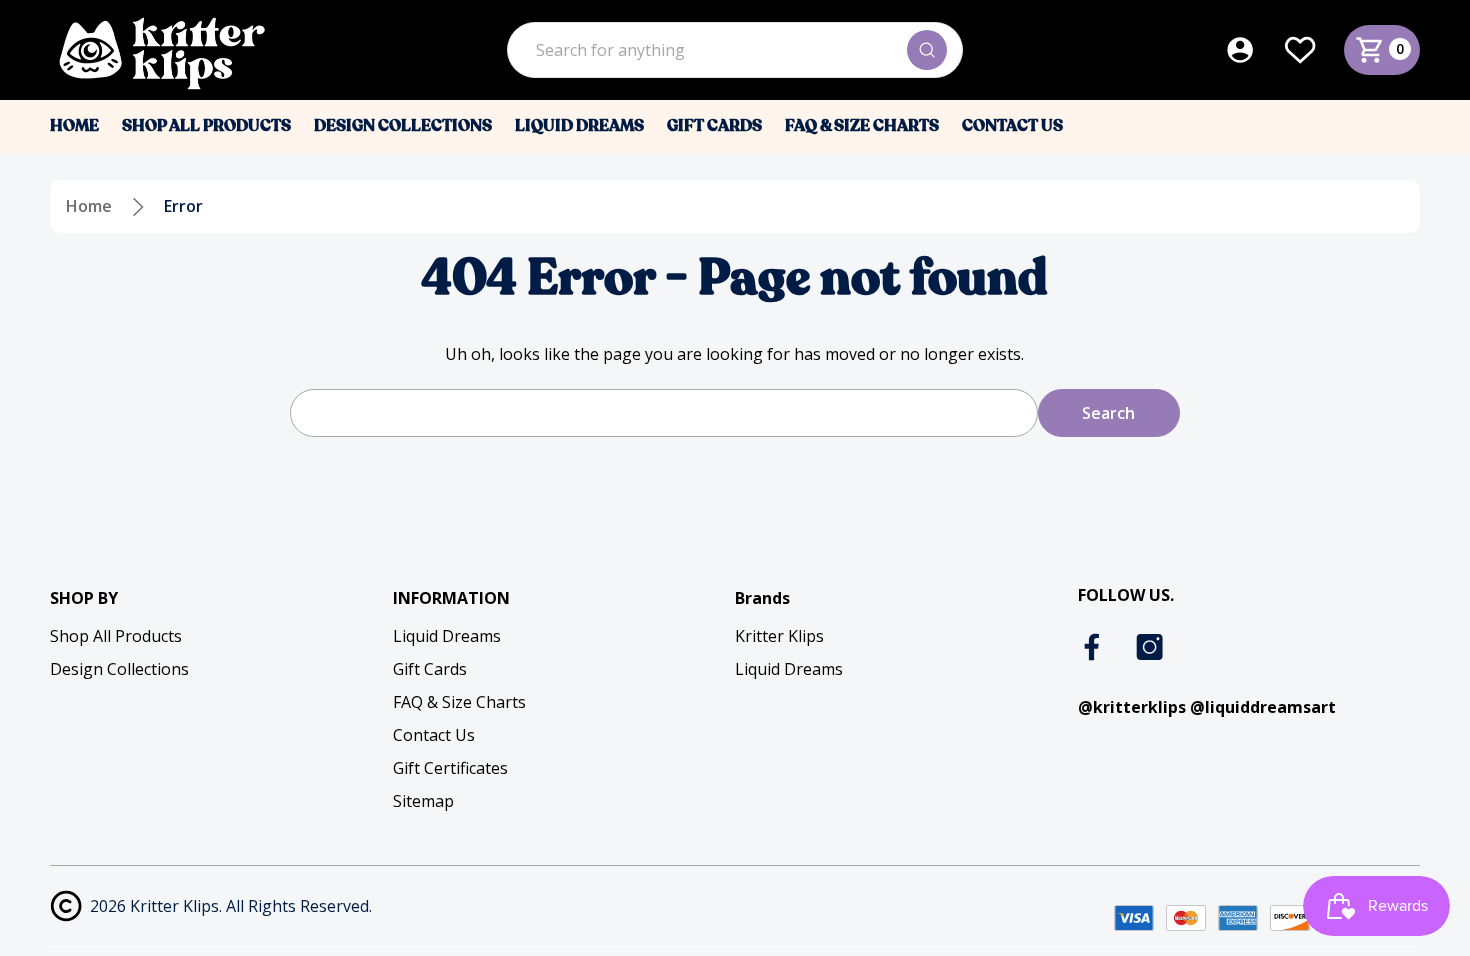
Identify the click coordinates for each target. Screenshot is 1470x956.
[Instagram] (1150, 647)
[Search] (927, 50)
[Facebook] (1094, 647)
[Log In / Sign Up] (1254, 50)
